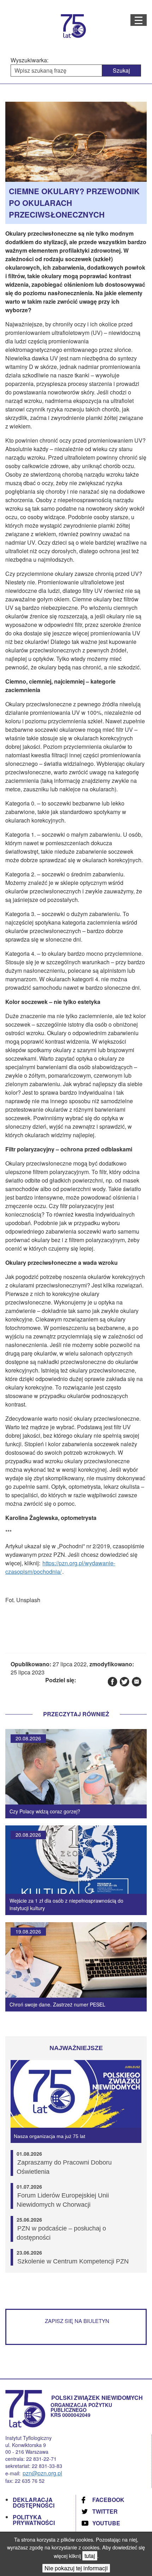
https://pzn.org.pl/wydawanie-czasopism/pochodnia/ (60, 1567)
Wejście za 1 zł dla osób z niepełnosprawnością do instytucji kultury (66, 1904)
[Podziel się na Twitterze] (124, 1681)
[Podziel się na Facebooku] (112, 1681)
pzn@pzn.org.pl (42, 2473)
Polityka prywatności (34, 2520)
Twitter (105, 2511)
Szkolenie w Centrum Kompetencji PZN (73, 2261)
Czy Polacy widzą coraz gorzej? (45, 1811)
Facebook (108, 2500)
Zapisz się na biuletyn (77, 2321)
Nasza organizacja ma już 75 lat (49, 2136)
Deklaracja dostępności (34, 2502)
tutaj (90, 2556)
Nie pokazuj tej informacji (76, 2568)
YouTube (106, 2523)
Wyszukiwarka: (30, 60)
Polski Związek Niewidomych (97, 2398)
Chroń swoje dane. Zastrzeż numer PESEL (57, 2004)
